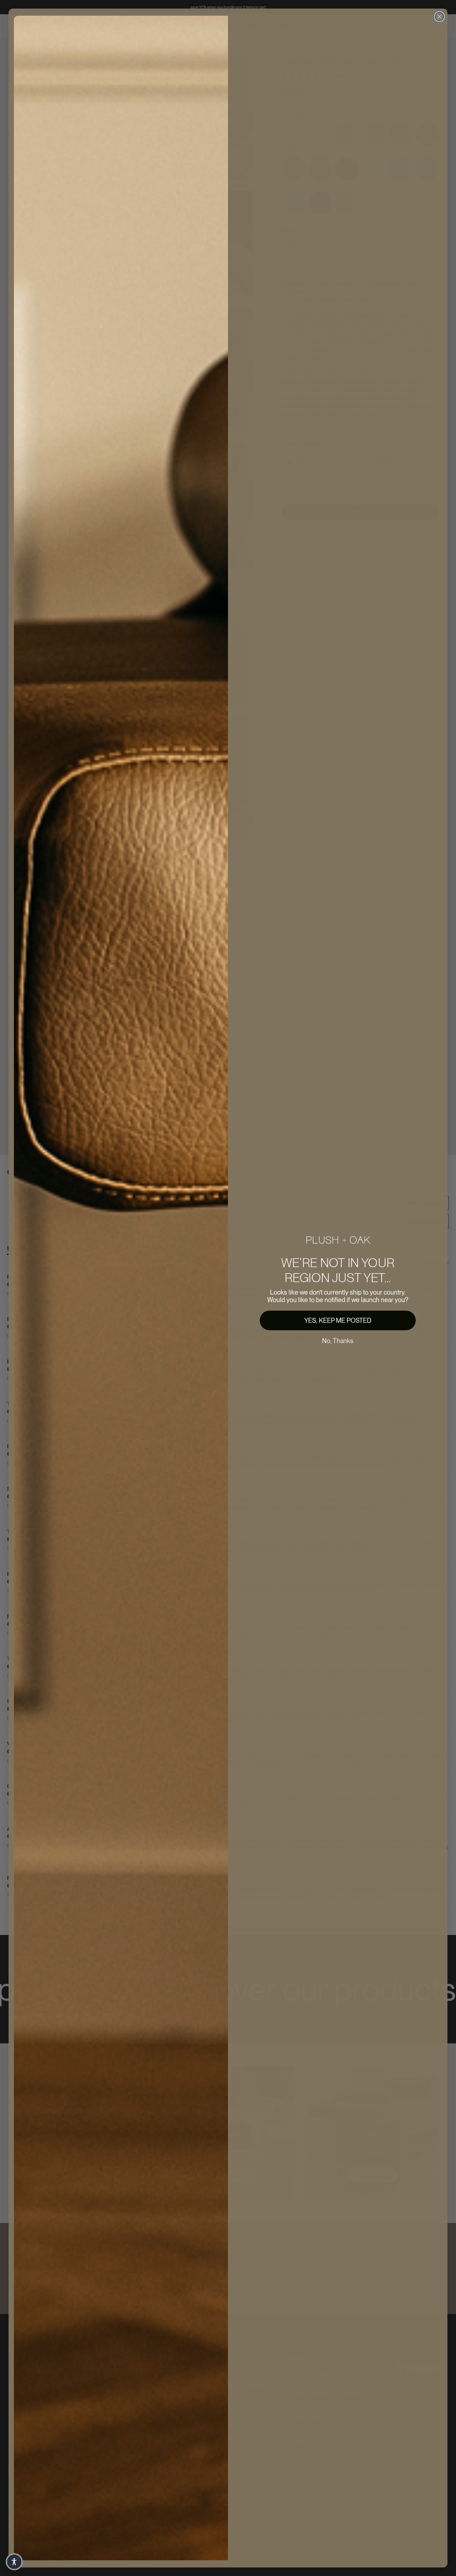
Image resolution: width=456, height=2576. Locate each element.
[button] (14, 2562)
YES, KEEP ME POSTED (338, 1320)
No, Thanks (338, 1341)
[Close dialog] (439, 17)
